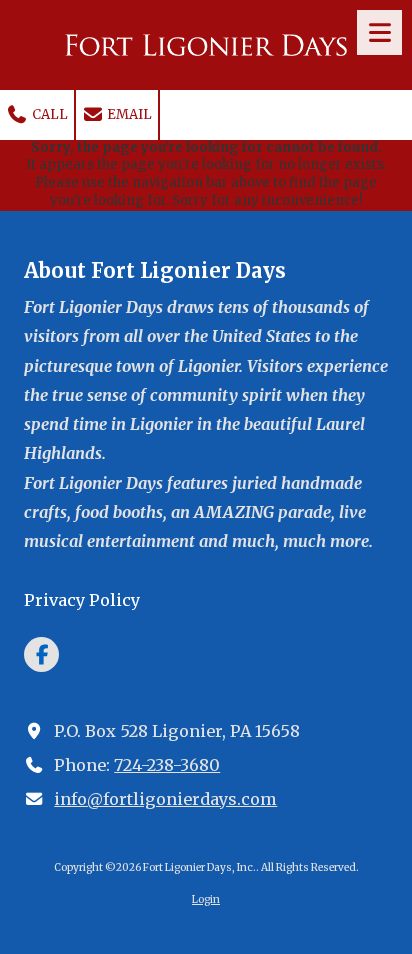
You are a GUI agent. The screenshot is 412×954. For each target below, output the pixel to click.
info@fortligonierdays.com (165, 799)
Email (128, 114)
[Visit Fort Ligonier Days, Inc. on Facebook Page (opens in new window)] (41, 654)
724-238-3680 (167, 765)
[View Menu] (379, 32)
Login (206, 899)
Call (48, 114)
